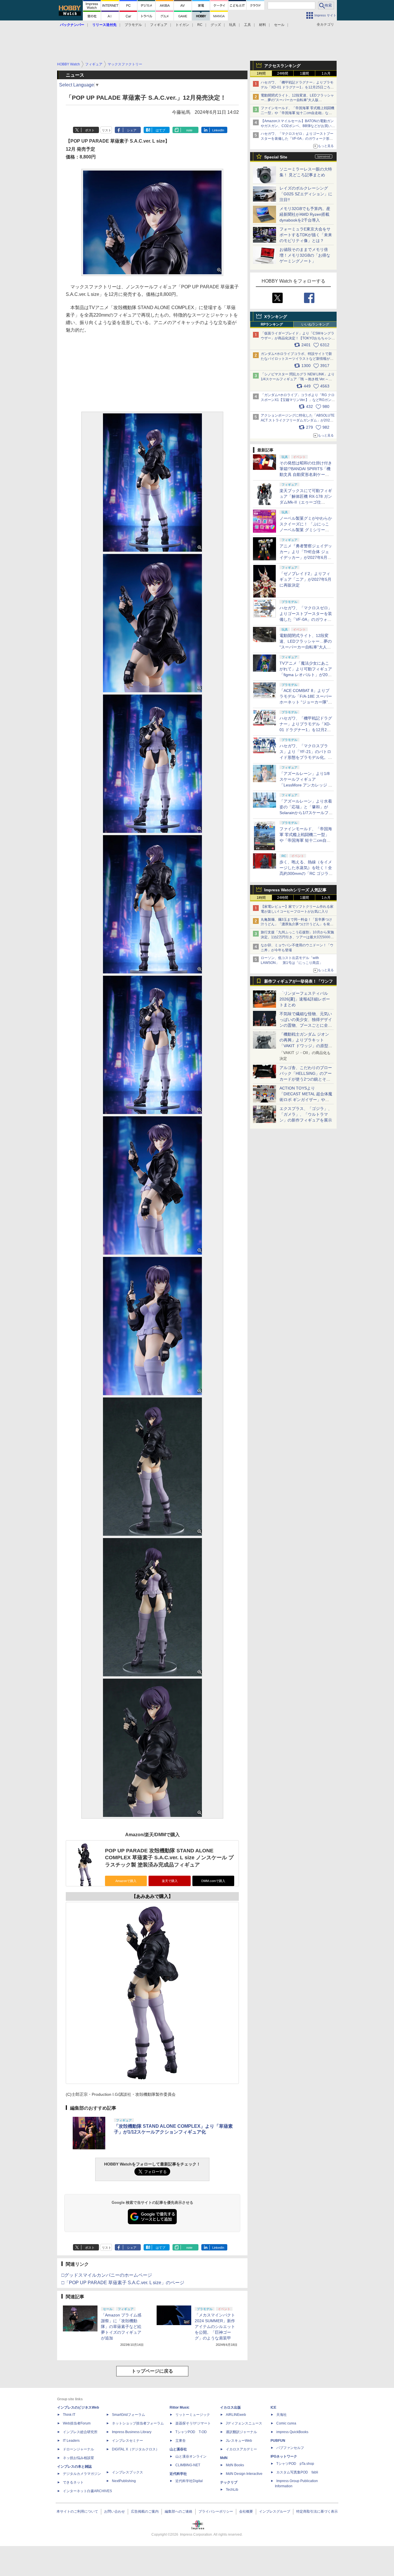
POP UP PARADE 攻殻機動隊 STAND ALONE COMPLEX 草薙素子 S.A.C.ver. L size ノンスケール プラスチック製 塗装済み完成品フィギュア (169, 1858)
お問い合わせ (115, 2511)
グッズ (216, 25)
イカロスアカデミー (241, 2449)
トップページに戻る (152, 2371)
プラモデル (133, 25)
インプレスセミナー (127, 2441)
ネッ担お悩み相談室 (78, 2458)
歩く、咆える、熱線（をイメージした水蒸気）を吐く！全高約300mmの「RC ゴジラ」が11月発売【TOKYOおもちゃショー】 (306, 873)
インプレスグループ (275, 2511)
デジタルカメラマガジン (82, 2474)
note (189, 130)
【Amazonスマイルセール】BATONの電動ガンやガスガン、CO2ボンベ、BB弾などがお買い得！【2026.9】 (297, 126)
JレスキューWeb (239, 2441)
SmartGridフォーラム (128, 2415)
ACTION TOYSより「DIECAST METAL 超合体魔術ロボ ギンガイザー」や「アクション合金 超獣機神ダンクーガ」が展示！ (306, 1100)
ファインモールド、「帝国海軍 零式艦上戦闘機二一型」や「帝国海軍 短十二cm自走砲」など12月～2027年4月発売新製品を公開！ (298, 113)
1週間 (304, 73)
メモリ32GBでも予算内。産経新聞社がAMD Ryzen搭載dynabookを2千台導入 (305, 214)
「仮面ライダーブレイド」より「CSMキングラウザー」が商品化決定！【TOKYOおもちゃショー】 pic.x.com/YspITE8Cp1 (298, 338)
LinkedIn (218, 130)
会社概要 (246, 2511)
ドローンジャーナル (78, 2449)
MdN (224, 2458)
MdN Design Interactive (244, 2474)
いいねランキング (315, 324)
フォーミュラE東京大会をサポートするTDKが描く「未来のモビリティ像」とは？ (306, 235)
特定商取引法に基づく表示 (317, 2511)
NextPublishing (124, 2481)
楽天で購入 (170, 1881)
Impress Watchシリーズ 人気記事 (295, 890)
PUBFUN (278, 2441)
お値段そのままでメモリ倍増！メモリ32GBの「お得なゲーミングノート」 (305, 255)
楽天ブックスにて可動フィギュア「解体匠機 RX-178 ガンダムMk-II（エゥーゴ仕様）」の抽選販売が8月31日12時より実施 (306, 502)
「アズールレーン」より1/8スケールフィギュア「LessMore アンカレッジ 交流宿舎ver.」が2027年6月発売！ (306, 785)
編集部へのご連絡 (179, 2511)
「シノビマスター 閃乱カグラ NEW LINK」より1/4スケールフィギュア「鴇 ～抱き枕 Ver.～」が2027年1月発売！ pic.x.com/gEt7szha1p (298, 379)
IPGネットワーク (284, 2456)
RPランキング (272, 324)
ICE (273, 2407)
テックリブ (229, 2482)
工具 (247, 25)
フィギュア (159, 25)
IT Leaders (71, 2441)
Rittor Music (180, 2407)
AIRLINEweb (236, 2415)
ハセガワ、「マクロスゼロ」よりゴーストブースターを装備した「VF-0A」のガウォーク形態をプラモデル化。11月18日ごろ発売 (297, 139)
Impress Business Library (132, 2432)
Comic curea (286, 2423)
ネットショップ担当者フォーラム (138, 2423)
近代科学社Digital (189, 2481)
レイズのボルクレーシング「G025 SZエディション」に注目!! (306, 194)
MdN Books (235, 2465)
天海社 (282, 2415)
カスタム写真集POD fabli (297, 2472)
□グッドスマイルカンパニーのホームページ (107, 2275)
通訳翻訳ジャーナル (241, 2432)
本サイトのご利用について (77, 2511)
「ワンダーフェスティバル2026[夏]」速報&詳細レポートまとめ (305, 999)
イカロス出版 (230, 2407)
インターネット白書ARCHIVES (87, 2491)
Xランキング (276, 317)
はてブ (161, 130)
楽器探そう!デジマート (193, 2423)
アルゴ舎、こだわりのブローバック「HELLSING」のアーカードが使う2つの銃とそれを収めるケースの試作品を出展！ (306, 1079)
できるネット (73, 2482)
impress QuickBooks (292, 2432)
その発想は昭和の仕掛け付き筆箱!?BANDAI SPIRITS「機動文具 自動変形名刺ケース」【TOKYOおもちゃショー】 (306, 474)
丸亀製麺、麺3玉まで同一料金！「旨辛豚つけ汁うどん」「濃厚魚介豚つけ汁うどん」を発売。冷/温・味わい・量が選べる (296, 924)
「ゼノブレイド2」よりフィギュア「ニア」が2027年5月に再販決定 (305, 579)
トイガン (182, 25)
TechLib (232, 2490)
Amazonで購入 (126, 1881)
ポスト (90, 130)
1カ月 (326, 73)
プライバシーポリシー (216, 2511)
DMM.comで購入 (213, 1881)
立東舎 (181, 2441)
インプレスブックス (127, 2472)
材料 (262, 25)
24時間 (283, 73)
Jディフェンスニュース (244, 2423)
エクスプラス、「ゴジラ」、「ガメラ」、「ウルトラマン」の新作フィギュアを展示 (306, 1114)
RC (200, 25)
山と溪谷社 (178, 2449)
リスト (107, 130)
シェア (132, 130)
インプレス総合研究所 (80, 2432)
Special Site (276, 157)
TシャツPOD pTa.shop (295, 2464)
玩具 (232, 25)
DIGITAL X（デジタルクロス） (136, 2449)
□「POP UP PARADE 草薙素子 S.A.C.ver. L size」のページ (123, 2283)
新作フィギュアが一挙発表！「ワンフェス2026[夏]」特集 (299, 982)
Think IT (69, 2415)
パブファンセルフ (290, 2448)
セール (279, 25)
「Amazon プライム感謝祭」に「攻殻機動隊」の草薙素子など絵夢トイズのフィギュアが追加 (121, 2327)
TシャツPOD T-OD (191, 2432)
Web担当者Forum (77, 2423)
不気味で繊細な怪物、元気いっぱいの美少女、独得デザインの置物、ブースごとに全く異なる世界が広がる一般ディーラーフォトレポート (306, 1025)
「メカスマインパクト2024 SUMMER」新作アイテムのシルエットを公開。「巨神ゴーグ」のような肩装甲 (215, 2327)
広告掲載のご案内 (145, 2511)
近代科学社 (178, 2474)
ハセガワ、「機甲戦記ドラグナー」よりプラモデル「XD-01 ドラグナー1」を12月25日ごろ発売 (297, 87)
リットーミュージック (193, 2415)
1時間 (261, 73)
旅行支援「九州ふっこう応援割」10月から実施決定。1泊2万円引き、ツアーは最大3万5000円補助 (297, 937)
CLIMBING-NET (188, 2465)
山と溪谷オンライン (191, 2456)
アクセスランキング (282, 66)
